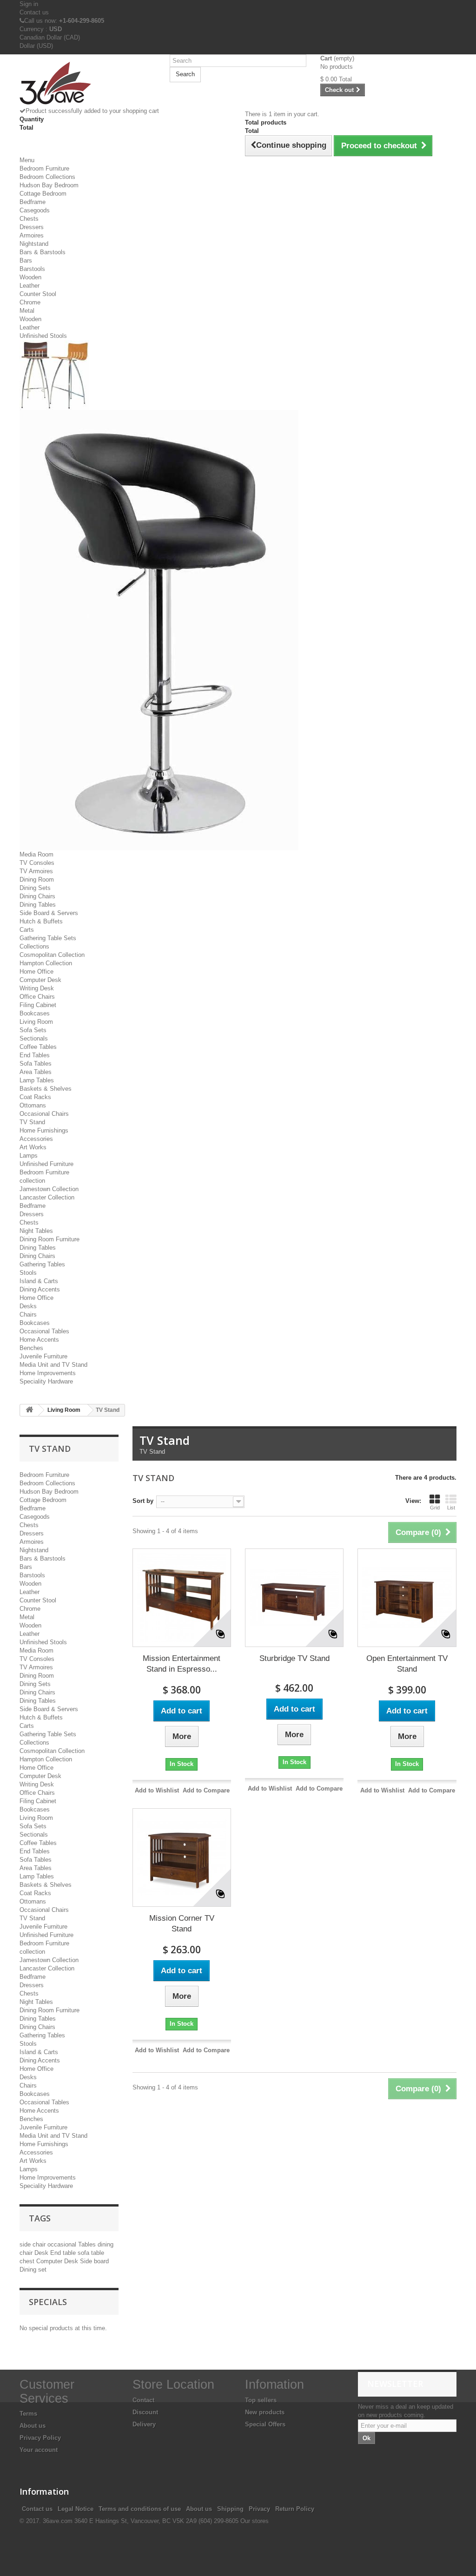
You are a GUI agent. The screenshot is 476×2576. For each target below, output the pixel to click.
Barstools (32, 269)
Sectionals (34, 1038)
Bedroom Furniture (44, 168)
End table (64, 2253)
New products (265, 2412)
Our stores (255, 2521)
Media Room (36, 854)
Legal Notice (76, 2509)
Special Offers (265, 2424)
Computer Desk (40, 980)
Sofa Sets (33, 1030)
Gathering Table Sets (48, 938)
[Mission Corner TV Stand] (182, 1858)
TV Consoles (37, 863)
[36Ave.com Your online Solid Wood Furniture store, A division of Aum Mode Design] (88, 84)
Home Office (36, 972)
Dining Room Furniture (50, 1239)
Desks (28, 1306)
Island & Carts (39, 1281)
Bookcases (35, 1013)
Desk (42, 2253)
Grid (435, 1508)
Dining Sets (35, 888)
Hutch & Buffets (41, 921)
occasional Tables (73, 2244)
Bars (26, 260)
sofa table (91, 2253)
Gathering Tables (42, 1264)
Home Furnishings (44, 1130)
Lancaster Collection (47, 1197)
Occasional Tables (44, 1331)
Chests (29, 219)
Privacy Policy (40, 2438)
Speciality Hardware (46, 1381)
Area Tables (36, 1072)
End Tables (35, 1055)
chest (28, 2261)
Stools (28, 1273)
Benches (31, 1348)
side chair (33, 2244)
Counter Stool (38, 294)
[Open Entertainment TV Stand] (407, 1598)
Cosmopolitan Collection (52, 955)
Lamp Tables (37, 1080)
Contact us (34, 12)
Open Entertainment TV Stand (407, 1664)
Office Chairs (37, 997)
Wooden (30, 277)
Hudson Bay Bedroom (49, 185)
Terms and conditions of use (140, 2509)
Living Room (36, 1022)
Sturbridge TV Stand (294, 1658)
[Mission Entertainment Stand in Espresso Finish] (182, 1598)
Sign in (29, 4)
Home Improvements (48, 1373)
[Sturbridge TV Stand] (294, 1598)
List (451, 1508)
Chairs (28, 1314)
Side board (94, 2261)
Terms (28, 2414)
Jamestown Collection (49, 1189)
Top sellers (261, 2400)
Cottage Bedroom (43, 194)
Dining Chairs (37, 896)
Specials (48, 2302)
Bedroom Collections (47, 177)
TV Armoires (36, 871)
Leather (30, 286)
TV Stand (32, 1122)
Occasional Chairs (44, 1114)
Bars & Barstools (43, 252)
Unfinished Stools (43, 336)
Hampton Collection (46, 963)
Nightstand (34, 244)
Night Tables (36, 1231)
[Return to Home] (29, 1410)
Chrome (30, 302)
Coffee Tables (38, 1047)
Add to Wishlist (157, 1790)
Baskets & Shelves (46, 1089)
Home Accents (39, 1340)
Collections (34, 946)
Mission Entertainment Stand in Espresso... (182, 1664)
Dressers (32, 227)
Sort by (143, 1501)
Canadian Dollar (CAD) (50, 37)
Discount (145, 2412)
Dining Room (37, 880)
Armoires (32, 235)
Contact (143, 2400)
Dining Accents (40, 1289)
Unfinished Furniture (46, 1164)
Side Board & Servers (49, 913)
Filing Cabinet (38, 1005)
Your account (39, 2450)
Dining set (33, 2270)
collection (32, 1181)
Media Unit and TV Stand (53, 1365)
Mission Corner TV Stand (182, 1924)
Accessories (36, 1139)
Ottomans (33, 1105)
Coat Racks (35, 1097)
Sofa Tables (36, 1064)
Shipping (230, 2509)
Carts (27, 930)
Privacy (259, 2509)
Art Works (33, 1147)
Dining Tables (38, 905)
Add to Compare (206, 1790)
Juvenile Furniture (43, 1356)
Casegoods (35, 210)
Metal (27, 311)
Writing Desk (37, 988)
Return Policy (295, 2509)
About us (33, 2426)
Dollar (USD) (36, 46)
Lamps (29, 1156)
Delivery (144, 2424)
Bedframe (33, 202)
